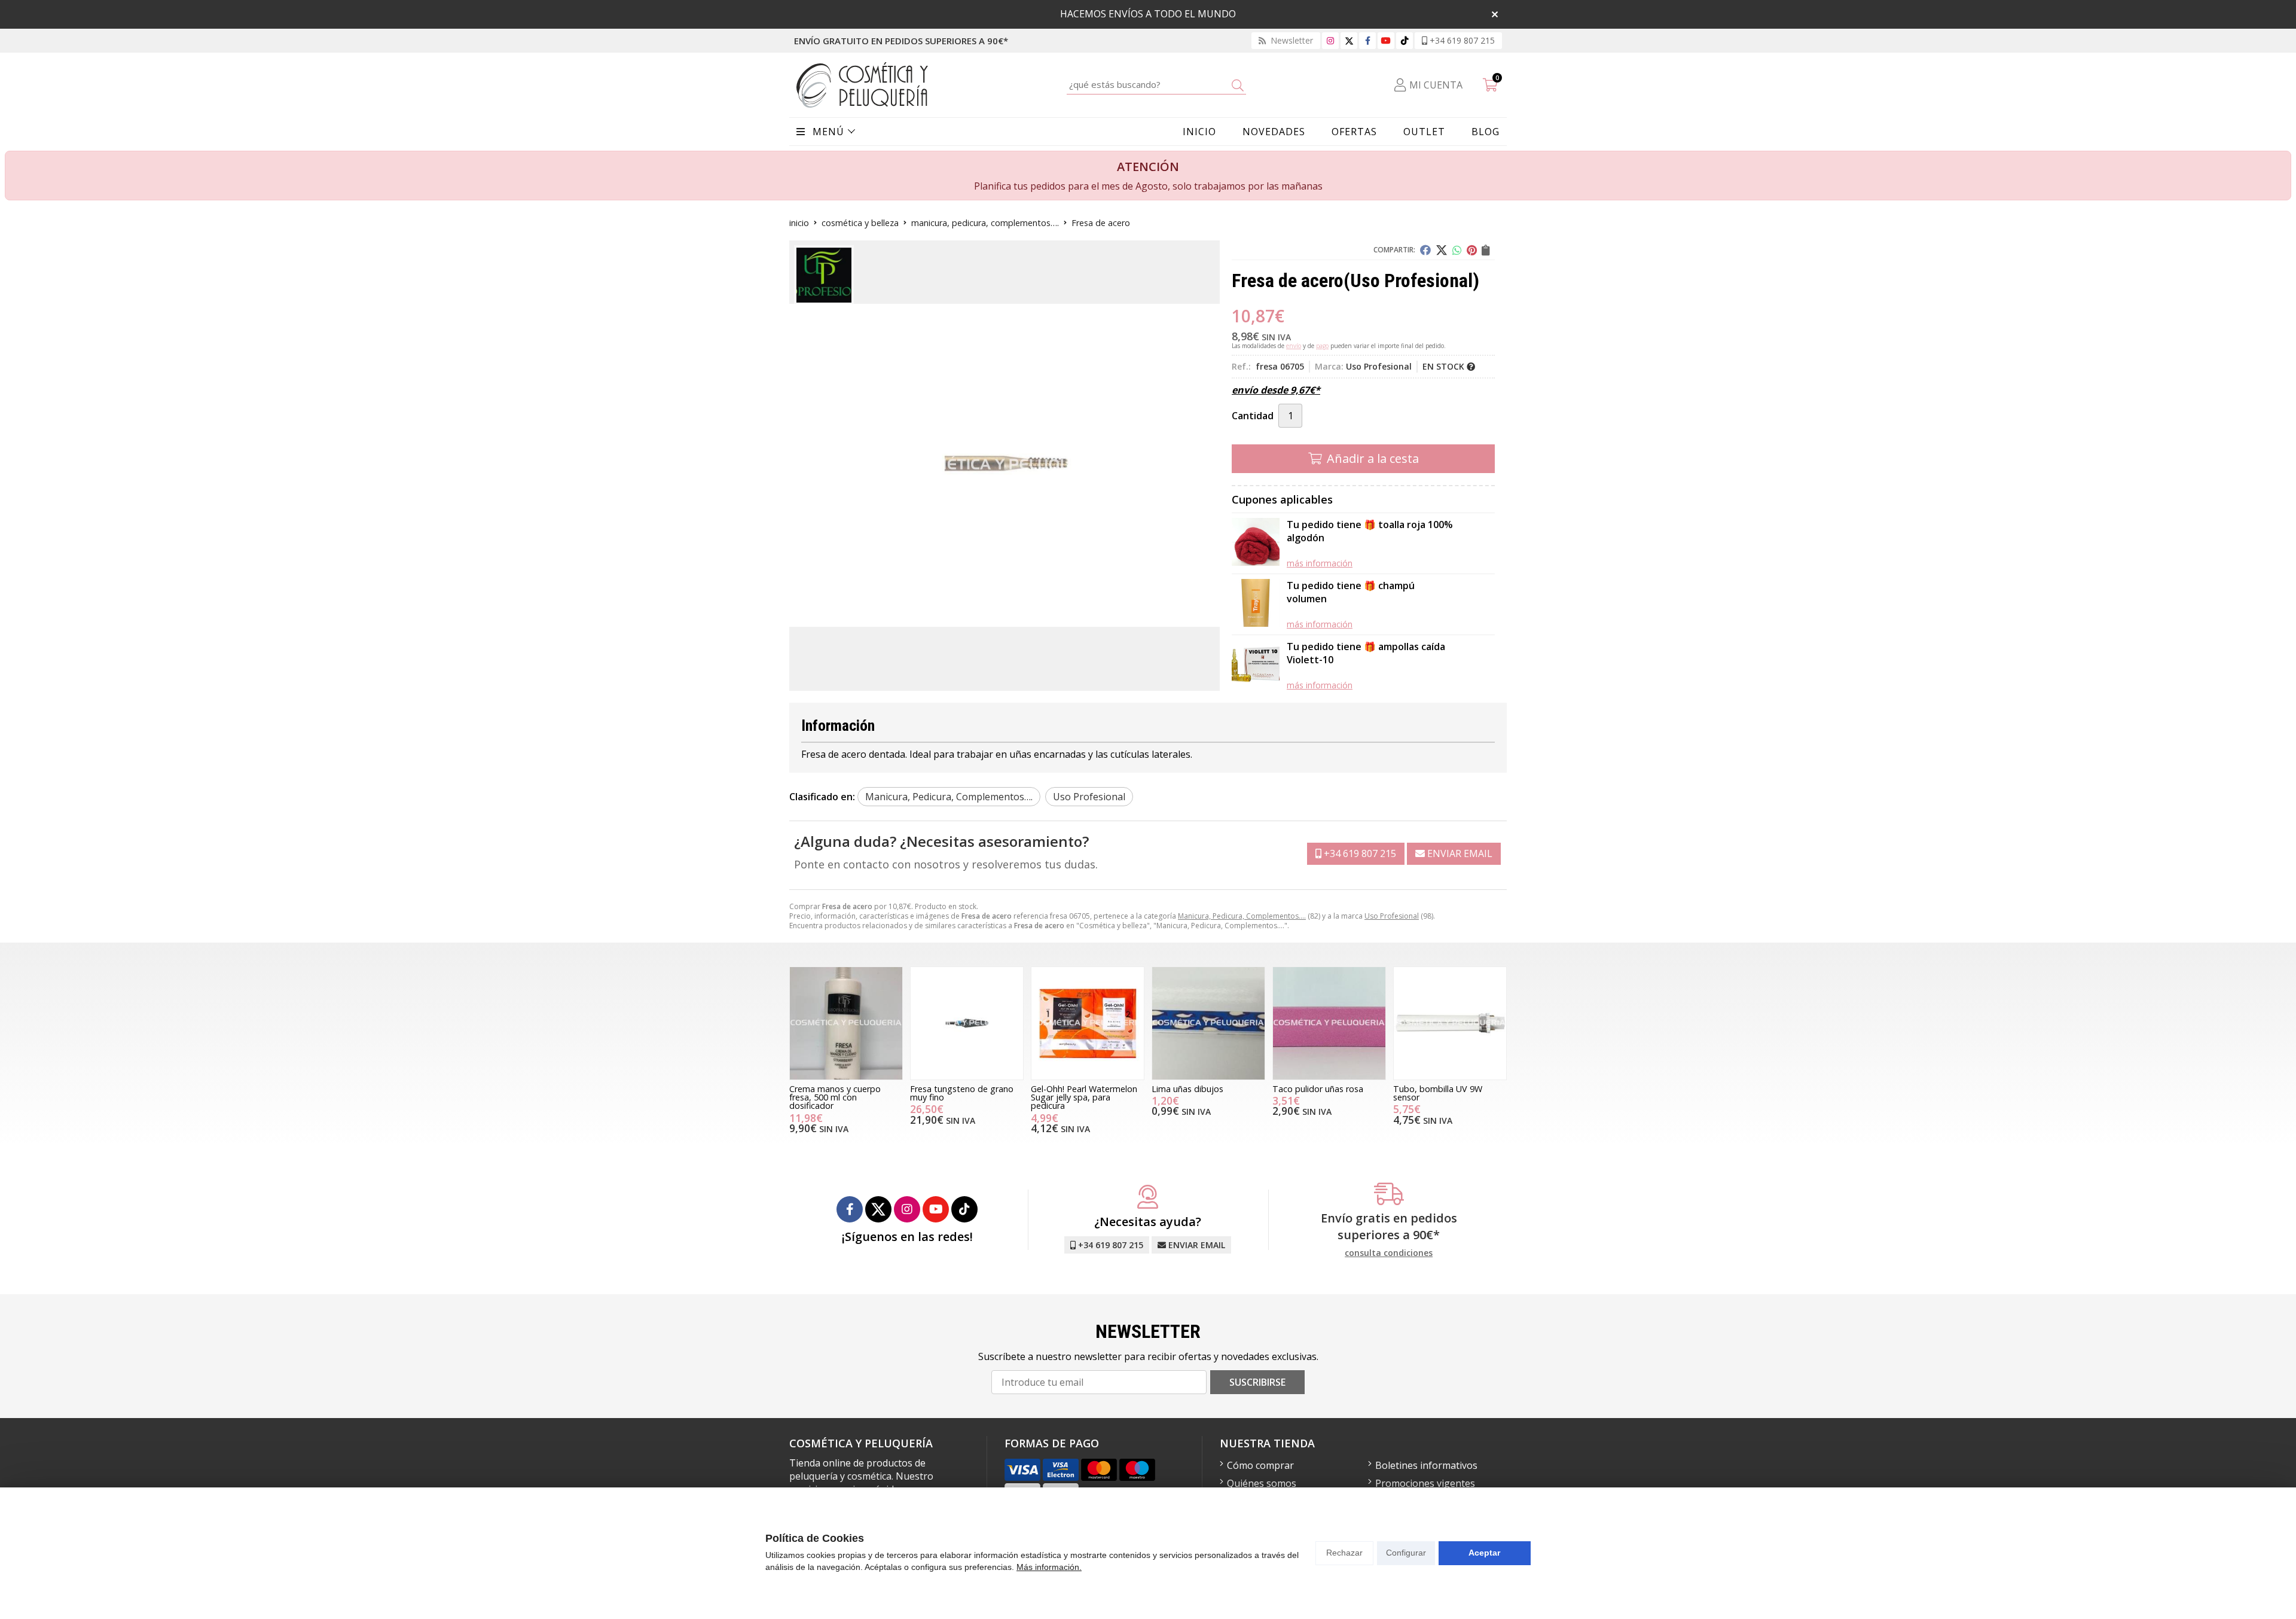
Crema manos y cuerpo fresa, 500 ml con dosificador (835, 1097)
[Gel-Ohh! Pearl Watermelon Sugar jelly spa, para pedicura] (1088, 1023)
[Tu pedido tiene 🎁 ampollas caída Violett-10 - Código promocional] (1256, 665)
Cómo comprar (1260, 1465)
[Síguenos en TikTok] (1405, 40)
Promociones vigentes (1425, 1483)
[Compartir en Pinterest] (1472, 250)
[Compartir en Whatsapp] (1457, 250)
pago (1322, 346)
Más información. (1049, 1567)
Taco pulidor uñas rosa (1318, 1089)
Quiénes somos (1262, 1483)
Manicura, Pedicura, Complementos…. (1242, 916)
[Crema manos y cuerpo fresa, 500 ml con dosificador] (846, 1023)
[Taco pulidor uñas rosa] (1329, 1023)
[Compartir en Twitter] (1442, 250)
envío (1294, 346)
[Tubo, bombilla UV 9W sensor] (1450, 1023)
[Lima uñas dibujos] (1208, 1023)
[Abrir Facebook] (1368, 40)
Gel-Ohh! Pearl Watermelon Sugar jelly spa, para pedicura (1084, 1097)
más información (1320, 563)
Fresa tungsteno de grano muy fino (962, 1093)
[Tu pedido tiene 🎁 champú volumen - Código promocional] (1256, 604)
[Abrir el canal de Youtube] (1386, 40)
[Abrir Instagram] (1330, 40)
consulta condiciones (1389, 1253)
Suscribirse (1257, 1382)
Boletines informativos (1426, 1465)
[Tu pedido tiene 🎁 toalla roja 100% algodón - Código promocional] (1256, 543)
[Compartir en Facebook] (1425, 250)
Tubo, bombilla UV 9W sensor (1438, 1093)
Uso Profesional (1392, 916)
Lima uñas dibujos (1187, 1089)
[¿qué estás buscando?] (1156, 84)
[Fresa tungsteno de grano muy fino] (967, 1023)
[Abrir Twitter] (1349, 40)
